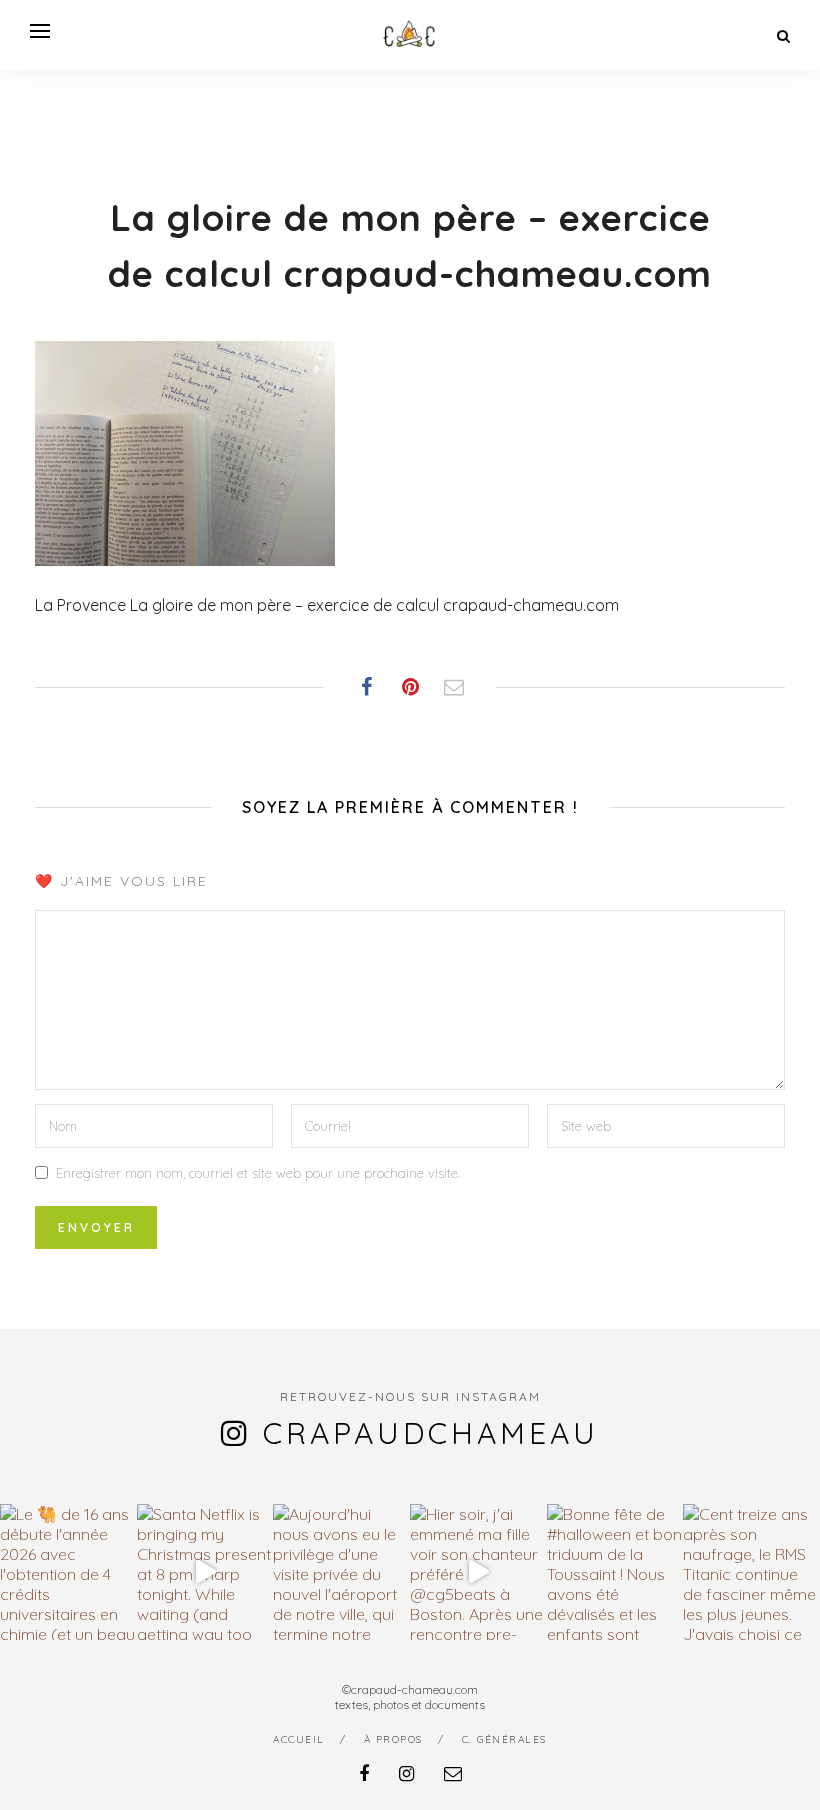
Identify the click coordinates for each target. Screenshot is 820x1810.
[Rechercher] (783, 36)
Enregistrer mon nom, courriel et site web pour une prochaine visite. (258, 1173)
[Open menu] (40, 31)
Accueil (299, 1739)
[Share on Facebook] (366, 687)
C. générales (504, 1739)
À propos (393, 1739)
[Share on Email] (454, 687)
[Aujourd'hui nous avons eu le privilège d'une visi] (341, 1572)
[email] (453, 1773)
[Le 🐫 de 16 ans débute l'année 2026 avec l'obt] (68, 1572)
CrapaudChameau (431, 1433)
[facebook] (364, 1773)
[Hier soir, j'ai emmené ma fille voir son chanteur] (478, 1572)
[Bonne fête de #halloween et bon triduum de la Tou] (615, 1572)
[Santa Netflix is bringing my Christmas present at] (205, 1572)
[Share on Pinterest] (410, 687)
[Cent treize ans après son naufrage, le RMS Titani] (751, 1572)
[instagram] (406, 1773)
